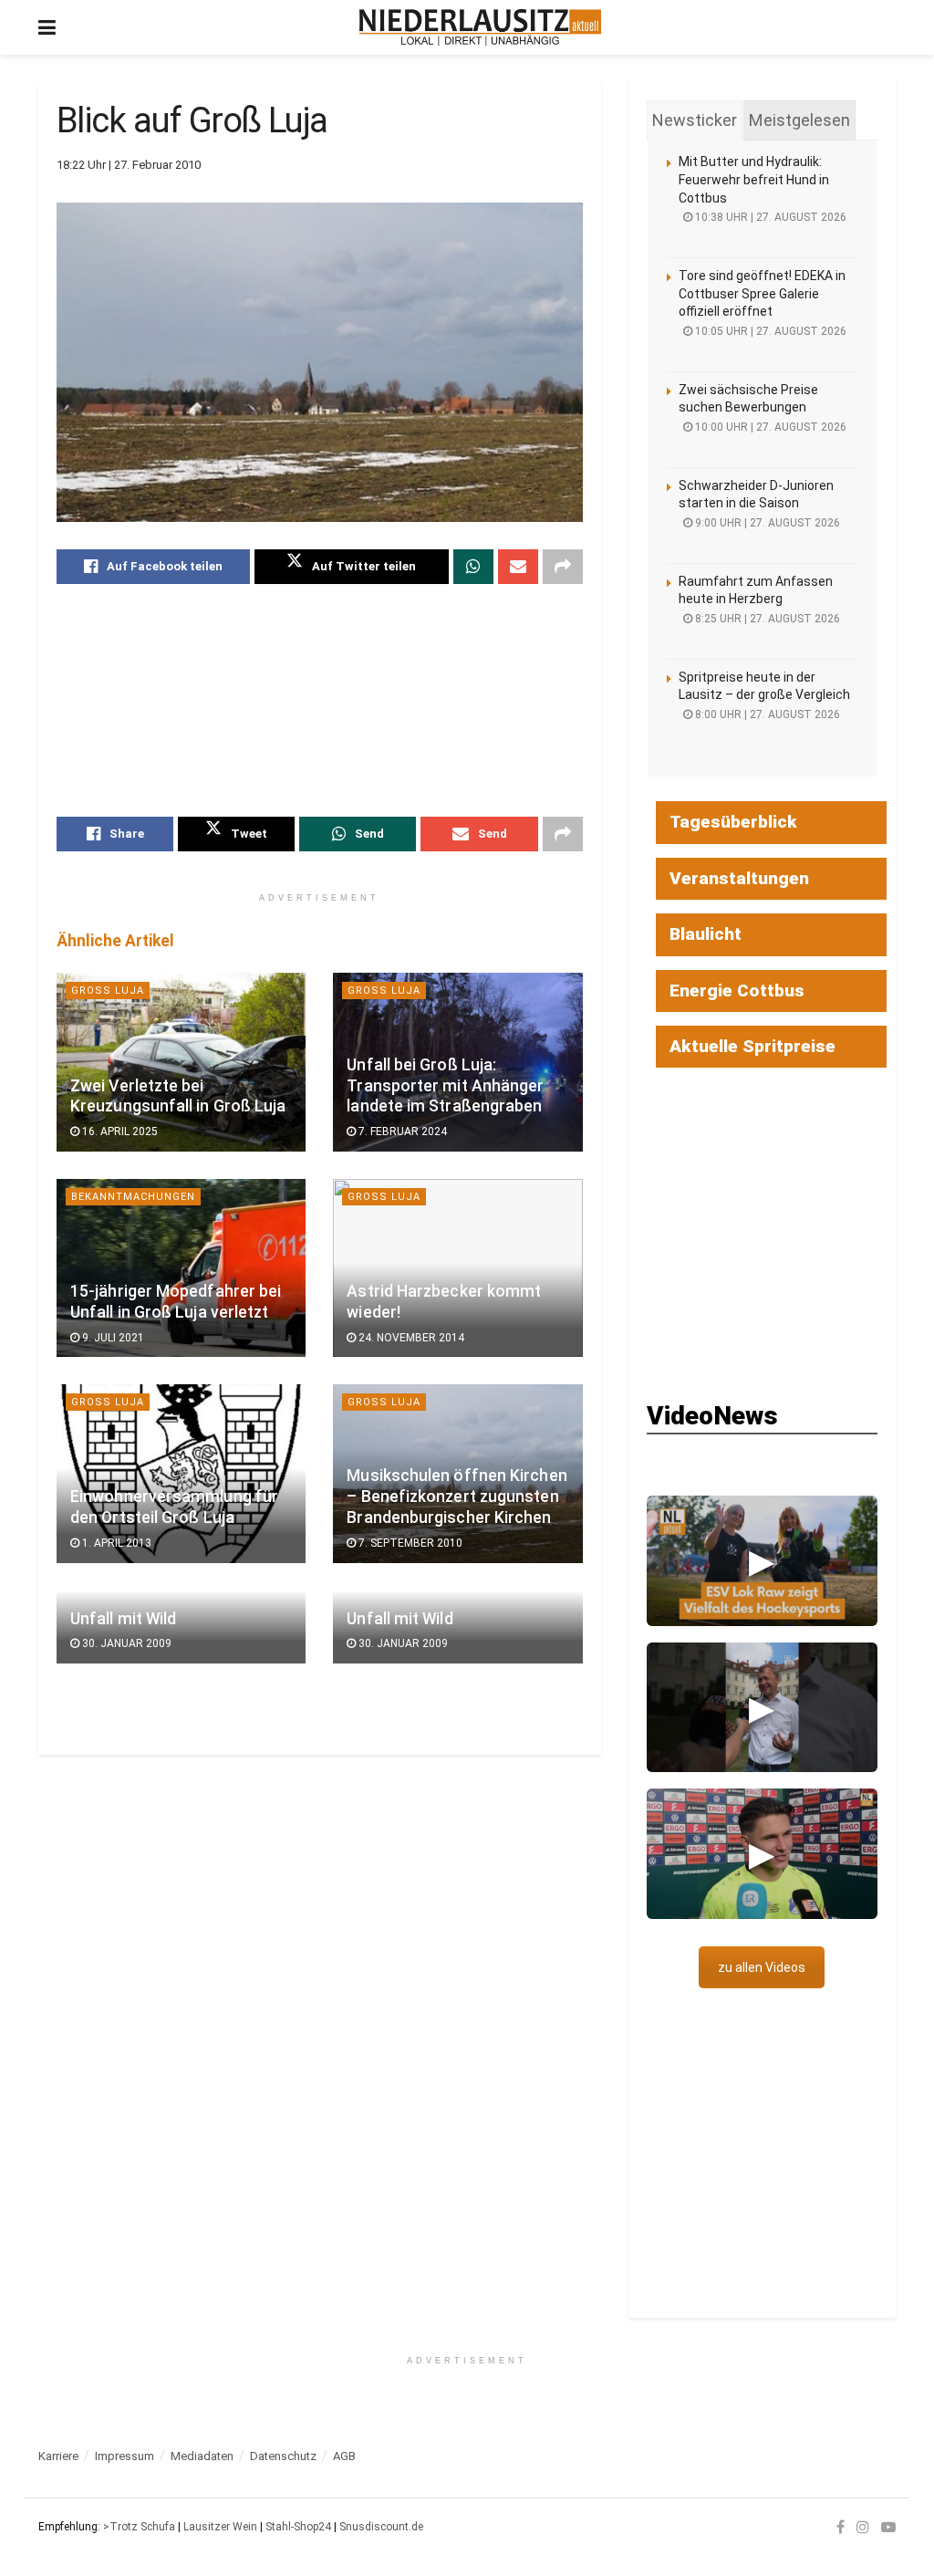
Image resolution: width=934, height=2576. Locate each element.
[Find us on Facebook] (841, 2527)
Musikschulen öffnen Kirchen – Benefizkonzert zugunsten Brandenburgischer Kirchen (457, 1497)
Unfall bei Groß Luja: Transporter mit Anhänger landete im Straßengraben (445, 1086)
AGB (344, 2456)
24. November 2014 (410, 1338)
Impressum (125, 2456)
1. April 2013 (115, 1543)
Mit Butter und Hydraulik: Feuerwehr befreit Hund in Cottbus (754, 179)
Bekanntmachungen (133, 1197)
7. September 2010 (409, 1543)
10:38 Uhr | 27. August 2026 (769, 217)
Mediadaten (202, 2456)
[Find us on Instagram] (863, 2527)
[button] (762, 1560)
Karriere (58, 2456)
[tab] (695, 120)
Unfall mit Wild (123, 1619)
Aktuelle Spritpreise (752, 1046)
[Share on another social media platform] (563, 567)
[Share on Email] (518, 567)
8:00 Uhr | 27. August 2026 (766, 714)
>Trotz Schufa (139, 2527)
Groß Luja (108, 991)
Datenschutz (283, 2456)
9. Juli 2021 (112, 1338)
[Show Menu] (47, 27)
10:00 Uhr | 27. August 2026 (769, 427)
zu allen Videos (762, 1967)
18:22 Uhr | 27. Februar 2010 (129, 165)
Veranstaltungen (739, 878)
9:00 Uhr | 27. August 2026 (766, 523)
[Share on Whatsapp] (473, 567)
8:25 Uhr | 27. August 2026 (766, 619)
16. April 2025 (119, 1132)
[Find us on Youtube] (888, 2527)
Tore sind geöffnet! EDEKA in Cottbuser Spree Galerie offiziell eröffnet (762, 293)
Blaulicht (706, 934)
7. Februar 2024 (401, 1132)
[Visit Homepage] (480, 27)
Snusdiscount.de (381, 2527)
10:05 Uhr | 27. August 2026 (769, 331)
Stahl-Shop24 (298, 2527)
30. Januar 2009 (125, 1643)
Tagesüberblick (733, 822)
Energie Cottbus (737, 991)
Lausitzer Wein (220, 2527)
